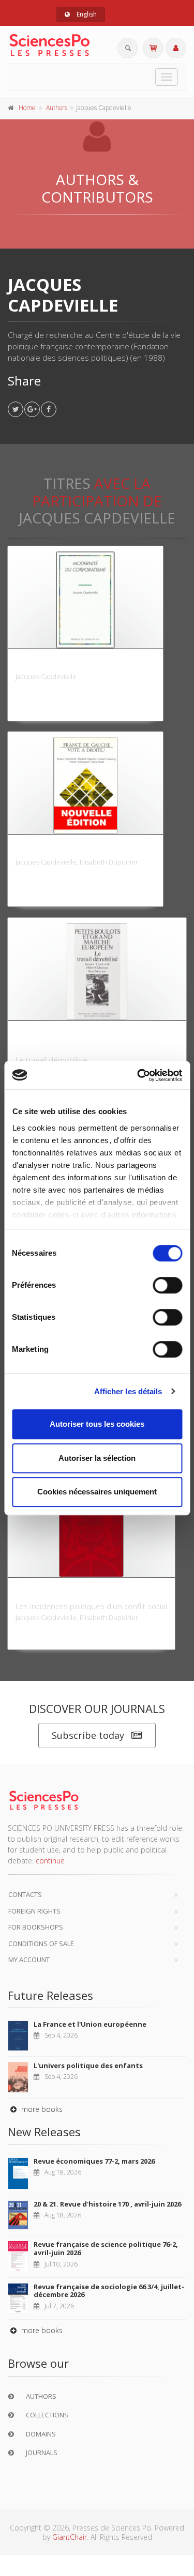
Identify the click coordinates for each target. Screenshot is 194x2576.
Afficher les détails (128, 1391)
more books (41, 2109)
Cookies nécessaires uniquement (97, 1492)
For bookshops (36, 1927)
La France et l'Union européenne (90, 2024)
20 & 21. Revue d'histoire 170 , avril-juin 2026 (107, 2204)
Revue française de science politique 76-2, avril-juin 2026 (106, 2248)
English (86, 14)
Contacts (25, 1894)
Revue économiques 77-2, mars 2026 (94, 2161)
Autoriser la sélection (97, 1458)
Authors (57, 108)
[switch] (167, 1285)
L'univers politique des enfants (88, 2065)
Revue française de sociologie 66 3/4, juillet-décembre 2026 (109, 2291)
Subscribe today (88, 1735)
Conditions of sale (41, 1943)
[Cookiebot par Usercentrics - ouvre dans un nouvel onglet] (138, 1075)
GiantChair (70, 2537)
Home (27, 108)
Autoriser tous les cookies (97, 1424)
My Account (29, 1960)
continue (50, 1861)
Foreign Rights (34, 1911)
